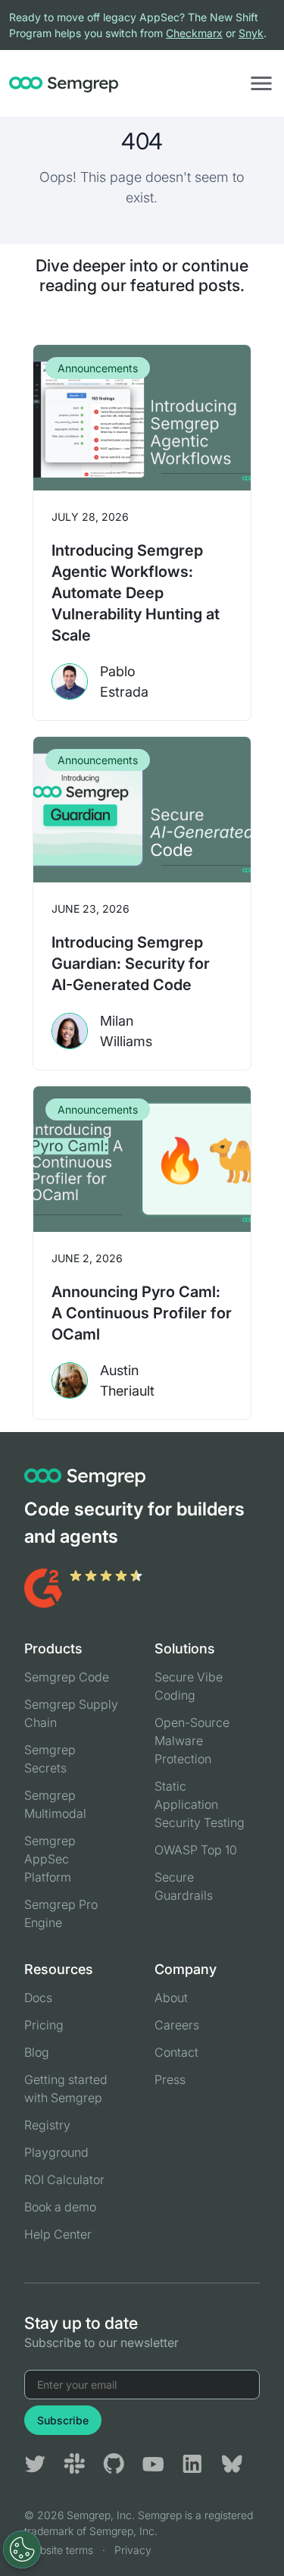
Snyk (251, 33)
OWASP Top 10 (196, 1850)
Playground (56, 2152)
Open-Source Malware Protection (192, 1741)
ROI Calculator (64, 2180)
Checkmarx (194, 33)
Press (170, 2079)
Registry (47, 2125)
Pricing (44, 2025)
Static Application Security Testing (200, 1804)
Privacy (133, 2550)
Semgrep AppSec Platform (50, 1859)
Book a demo (60, 2207)
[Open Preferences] (22, 2549)
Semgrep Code (67, 1677)
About (171, 1998)
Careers (177, 2025)
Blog (37, 2052)
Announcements (98, 368)
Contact (176, 2052)
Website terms (59, 2550)
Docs (38, 1998)
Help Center (58, 2234)
